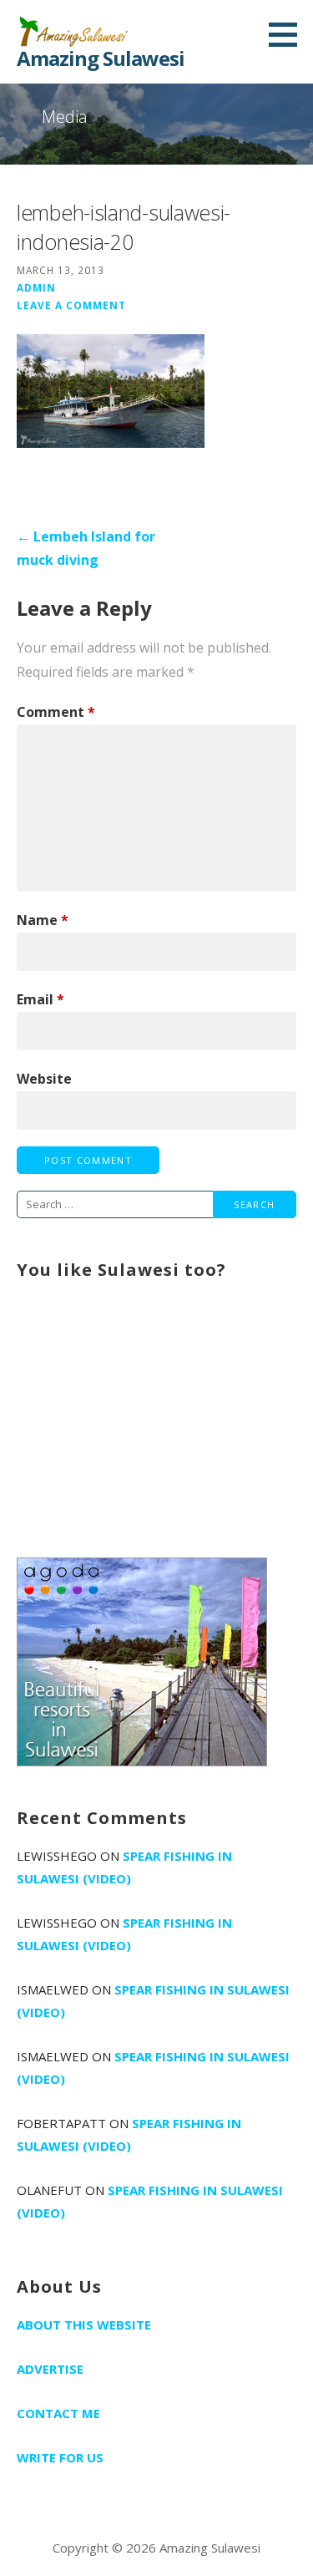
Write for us (60, 2457)
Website (44, 1079)
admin (36, 287)
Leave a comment (71, 305)
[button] (289, 34)
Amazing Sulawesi (101, 58)
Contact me (58, 2413)
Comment (56, 712)
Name (43, 920)
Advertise (50, 2369)
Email (40, 999)
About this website (84, 2324)
